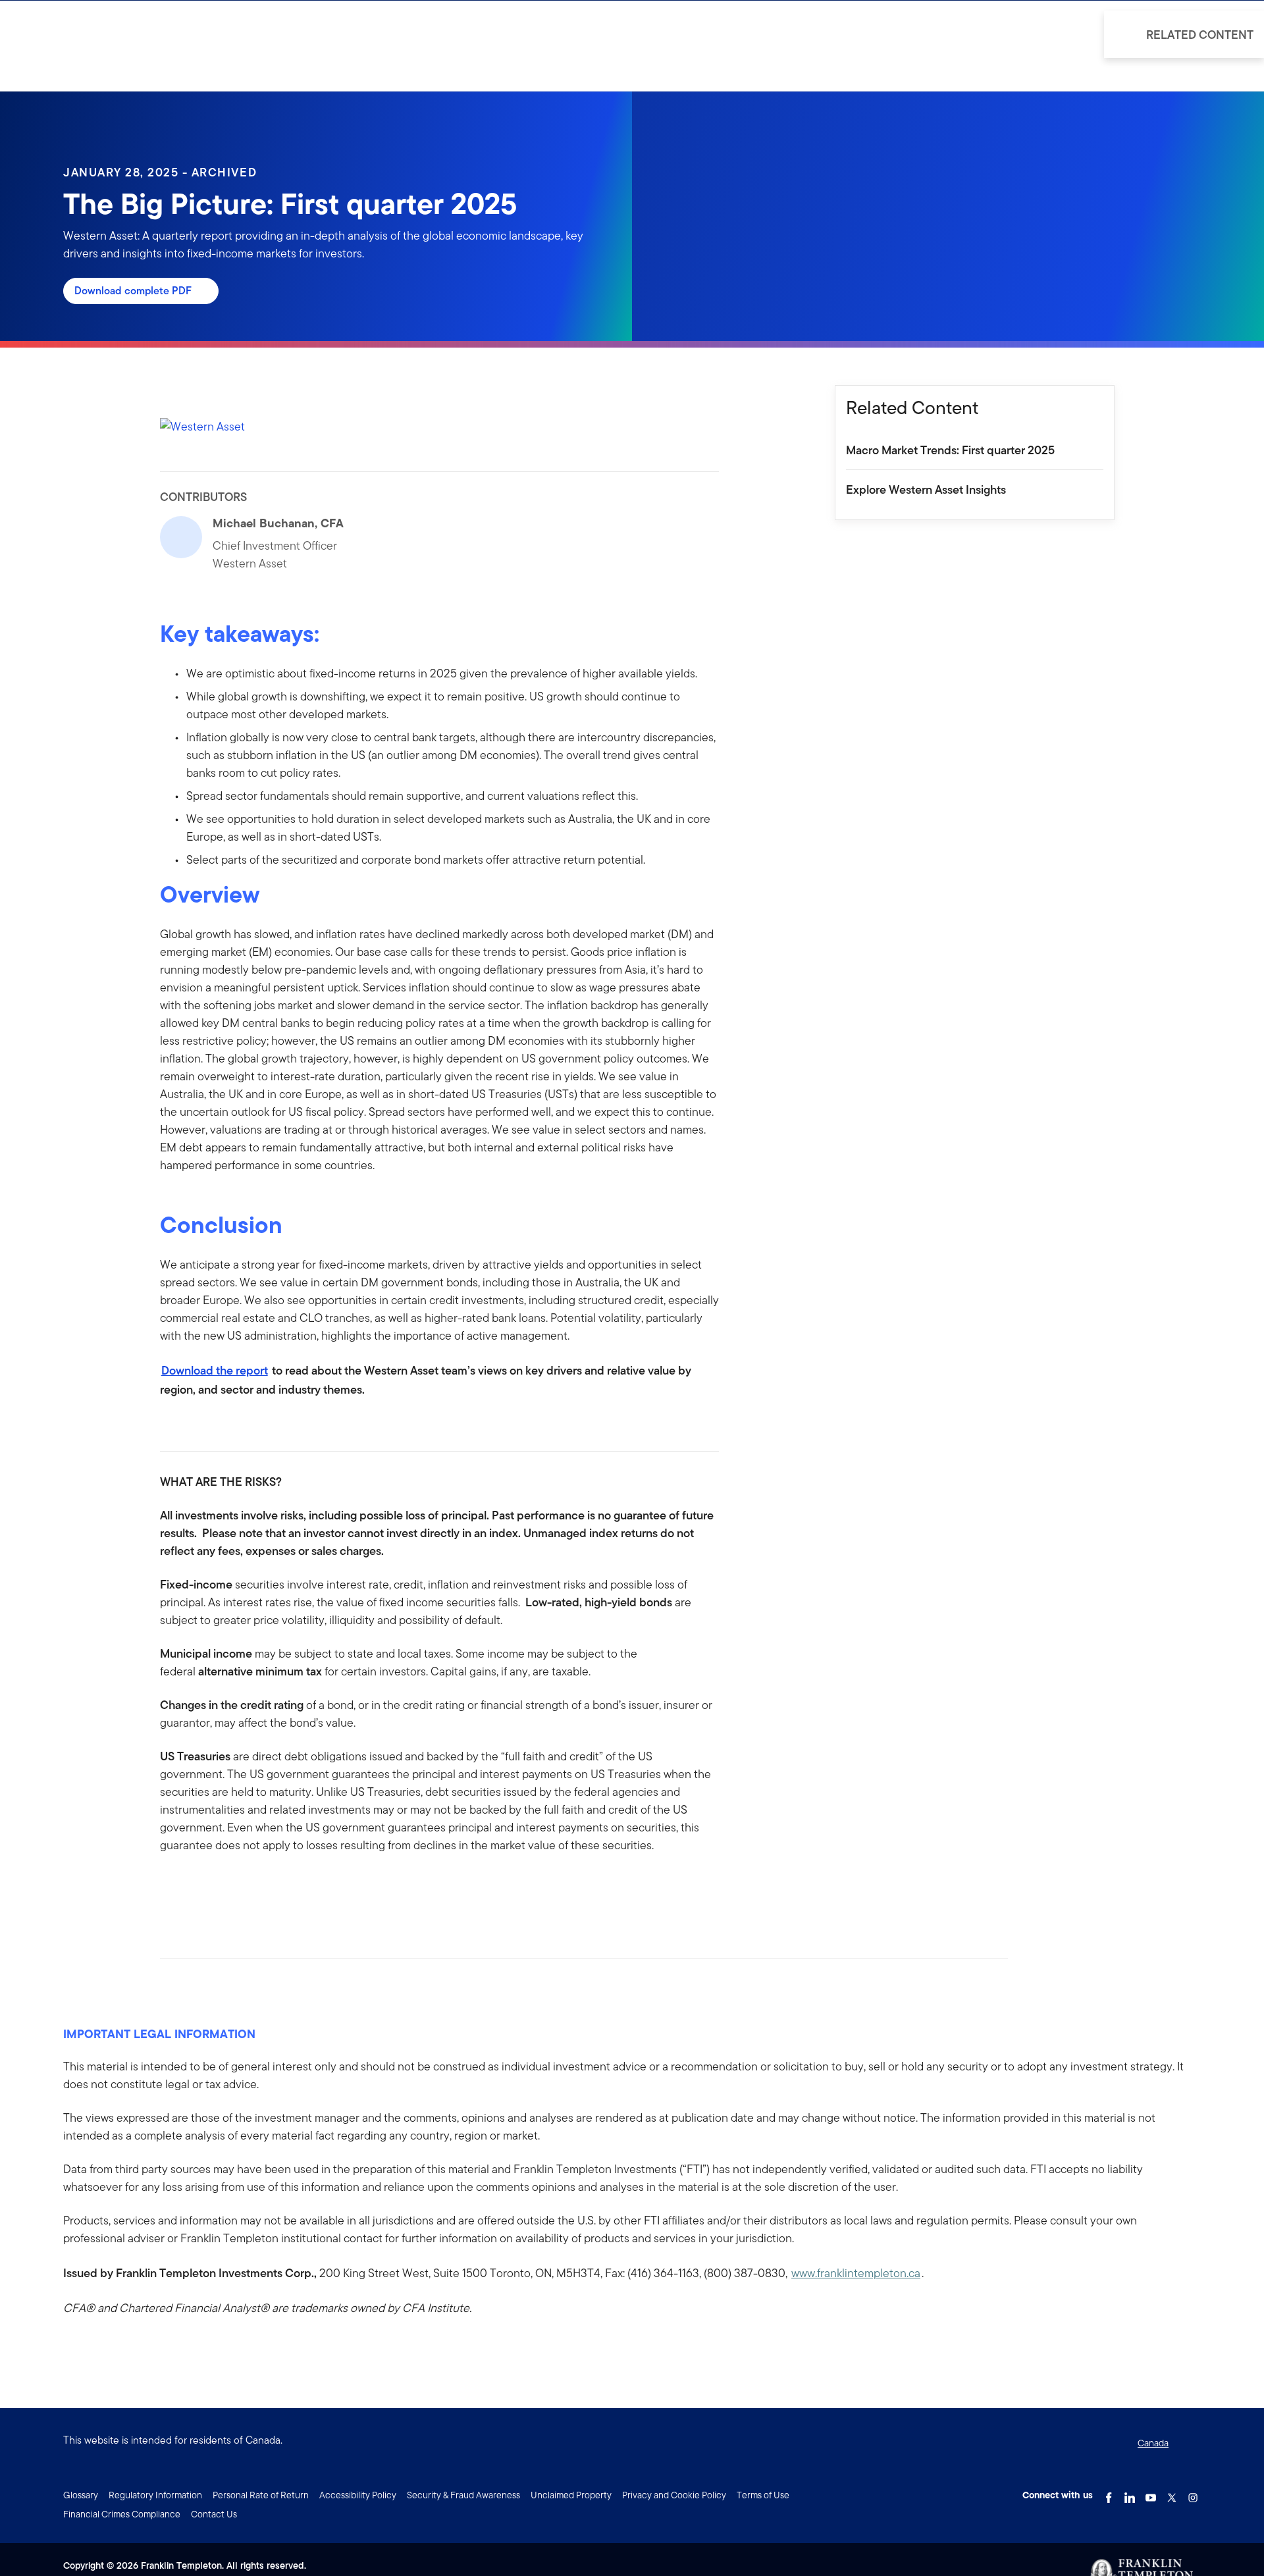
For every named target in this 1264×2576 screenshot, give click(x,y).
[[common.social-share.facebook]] (171, 1887)
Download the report (215, 1370)
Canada (1153, 2443)
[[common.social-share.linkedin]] (192, 1887)
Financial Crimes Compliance (122, 2514)
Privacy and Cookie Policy (674, 2495)
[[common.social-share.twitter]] (213, 1887)
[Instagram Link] (1193, 2494)
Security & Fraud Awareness (463, 2495)
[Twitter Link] (1172, 2494)
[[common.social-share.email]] (234, 1887)
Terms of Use (763, 2495)
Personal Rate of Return (261, 2495)
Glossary (81, 2495)
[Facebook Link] (1109, 2494)
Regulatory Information (155, 2495)
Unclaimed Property (571, 2495)
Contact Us (214, 2514)
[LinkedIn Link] (1130, 2494)
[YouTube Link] (1151, 2494)
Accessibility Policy (358, 2495)
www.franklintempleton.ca (856, 2273)
